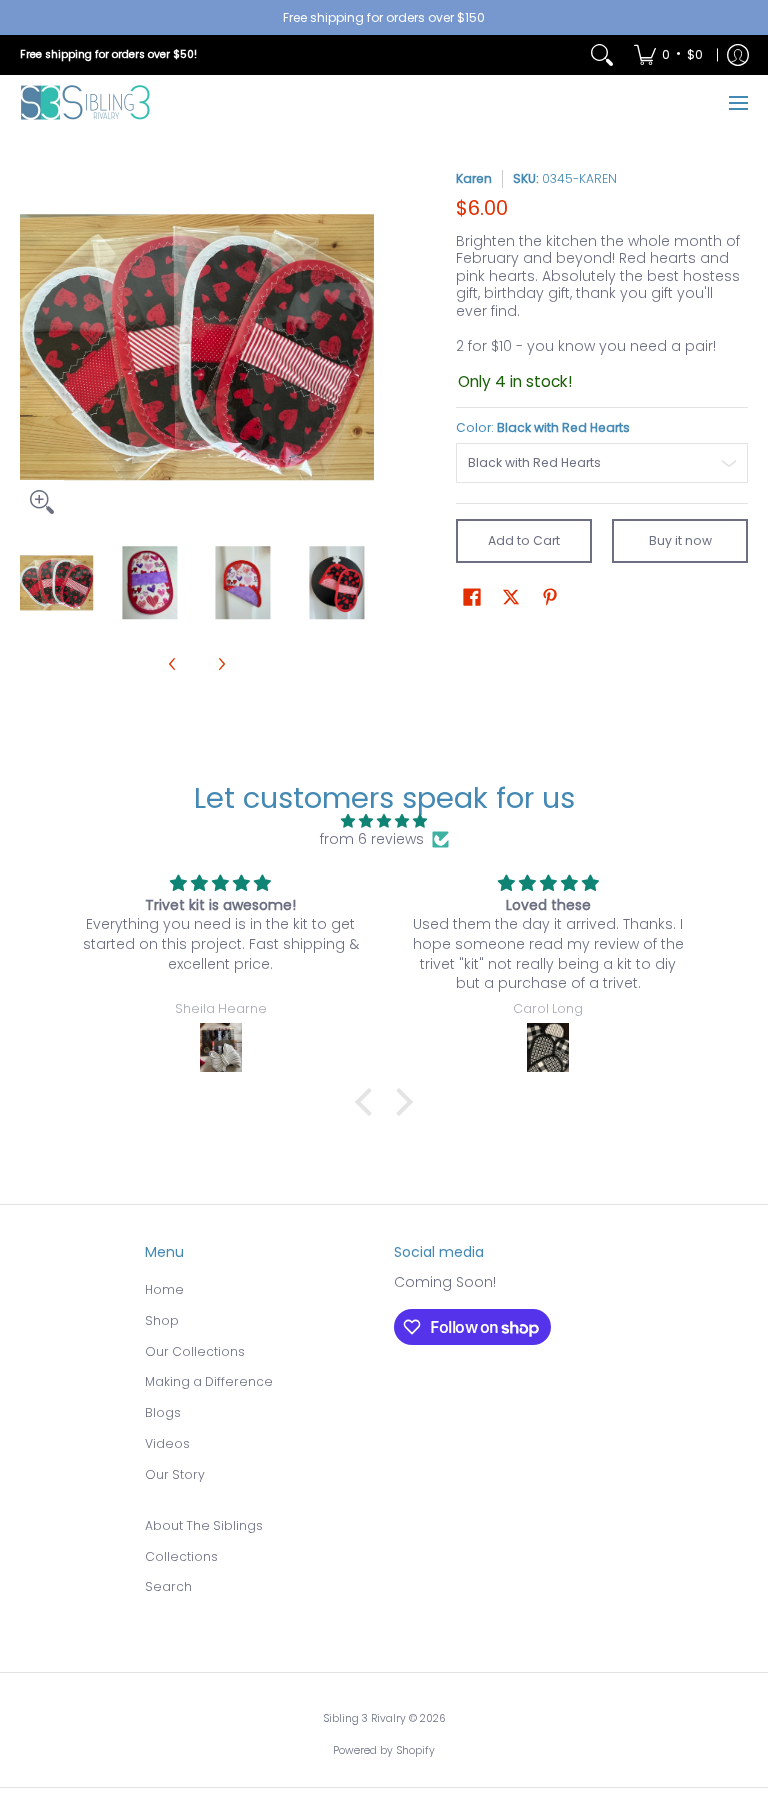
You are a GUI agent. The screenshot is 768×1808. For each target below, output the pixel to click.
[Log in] (738, 55)
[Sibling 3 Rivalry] (85, 102)
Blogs (163, 1412)
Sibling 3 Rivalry (364, 1718)
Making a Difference (209, 1381)
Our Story (175, 1474)
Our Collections (195, 1351)
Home (164, 1289)
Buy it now (680, 540)
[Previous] (34, 347)
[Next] (360, 347)
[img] (383, 821)
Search (168, 1586)
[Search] (602, 55)
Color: (543, 427)
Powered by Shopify (384, 1750)
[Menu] (737, 102)
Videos (167, 1443)
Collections (181, 1556)
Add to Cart (524, 540)
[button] (472, 596)
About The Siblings (204, 1525)
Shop (162, 1320)
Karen (474, 178)
